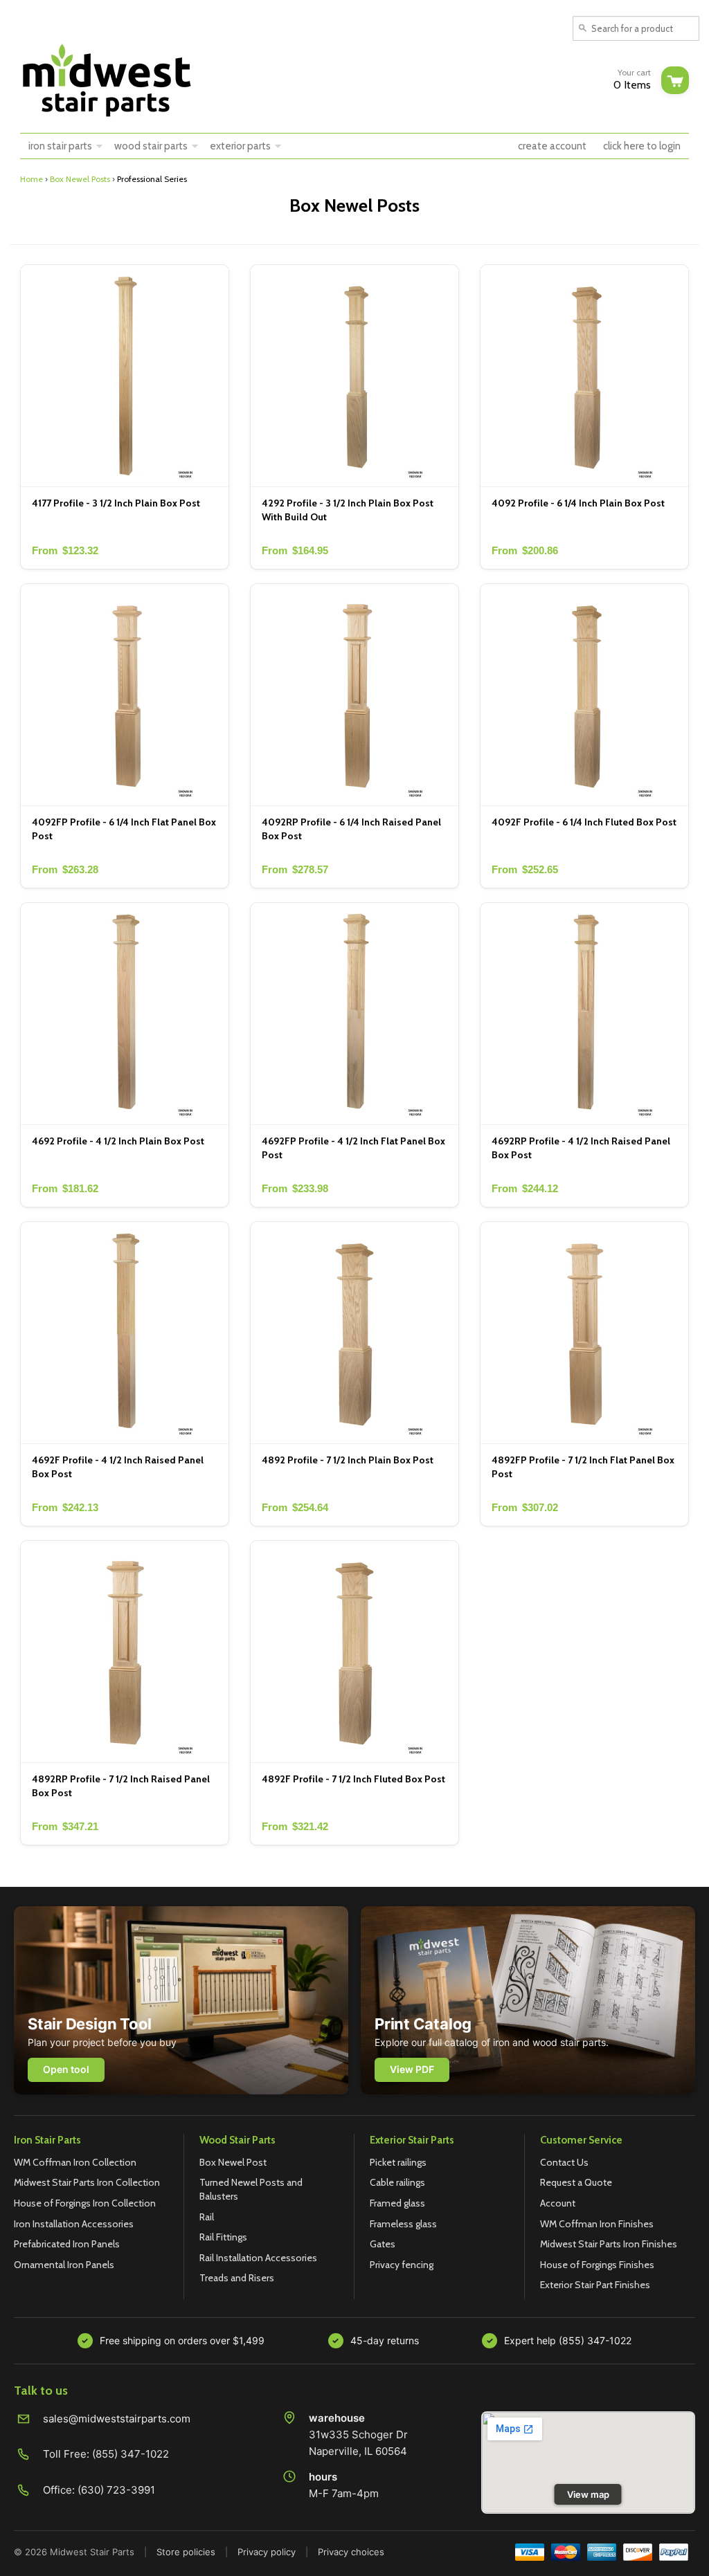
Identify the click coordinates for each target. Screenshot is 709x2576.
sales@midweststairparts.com (117, 2419)
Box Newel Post (233, 2162)
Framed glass (397, 2203)
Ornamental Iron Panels (64, 2265)
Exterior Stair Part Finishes (595, 2285)
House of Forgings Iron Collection (85, 2203)
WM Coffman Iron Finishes (597, 2224)
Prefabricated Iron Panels (67, 2244)
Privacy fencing (402, 2265)
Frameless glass (403, 2224)
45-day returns (385, 2340)
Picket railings (398, 2162)
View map (588, 2494)
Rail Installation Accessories (258, 2258)
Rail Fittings (223, 2237)
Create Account (552, 146)
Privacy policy (267, 2552)
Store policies (186, 2552)
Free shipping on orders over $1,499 (182, 2340)
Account (558, 2203)
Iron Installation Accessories (74, 2224)
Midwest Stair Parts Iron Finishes (609, 2244)
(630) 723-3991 (116, 2490)
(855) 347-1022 (131, 2454)
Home (32, 179)
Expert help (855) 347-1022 (568, 2340)
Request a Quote (576, 2182)
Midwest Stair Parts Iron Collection (87, 2182)
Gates (383, 2244)
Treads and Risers (237, 2278)
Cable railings (397, 2182)
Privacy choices (351, 2552)
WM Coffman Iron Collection (75, 2162)
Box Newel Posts (80, 179)
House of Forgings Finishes (597, 2265)
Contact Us (564, 2162)
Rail (207, 2217)
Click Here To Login (642, 146)
